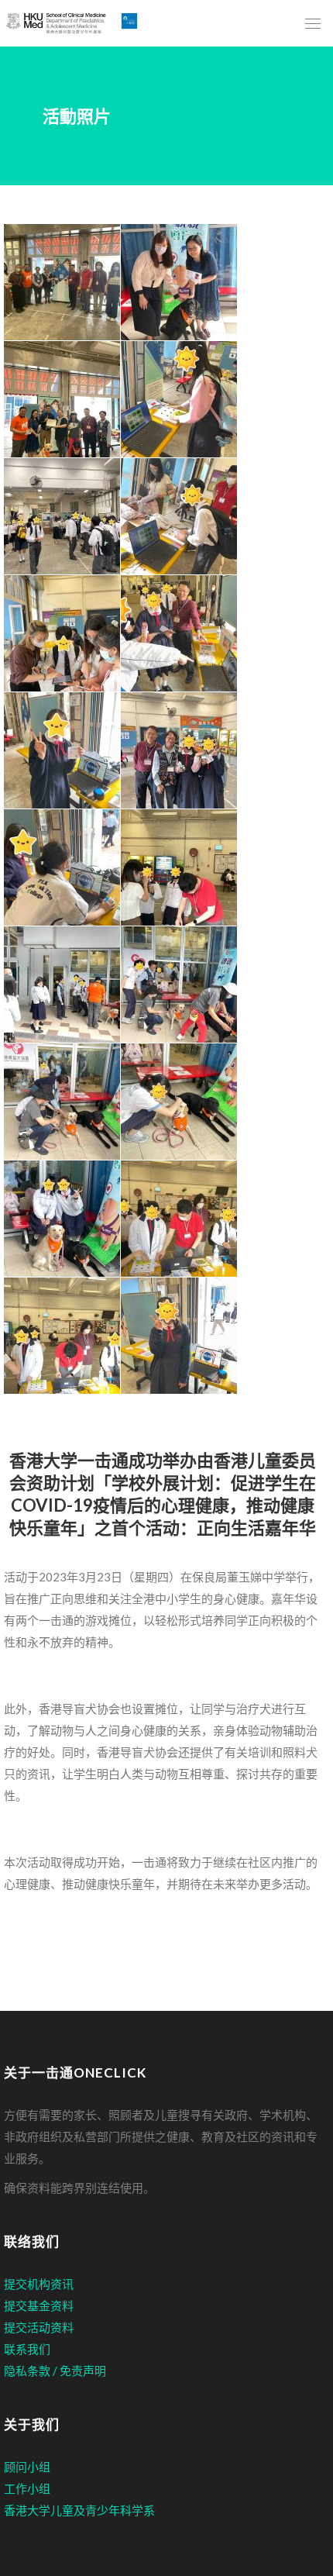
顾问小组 (27, 2467)
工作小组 (27, 2488)
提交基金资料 (39, 2305)
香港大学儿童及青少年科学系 (79, 2510)
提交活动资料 (39, 2327)
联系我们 (27, 2349)
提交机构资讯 (39, 2284)
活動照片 (77, 116)
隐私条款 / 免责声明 (55, 2371)
